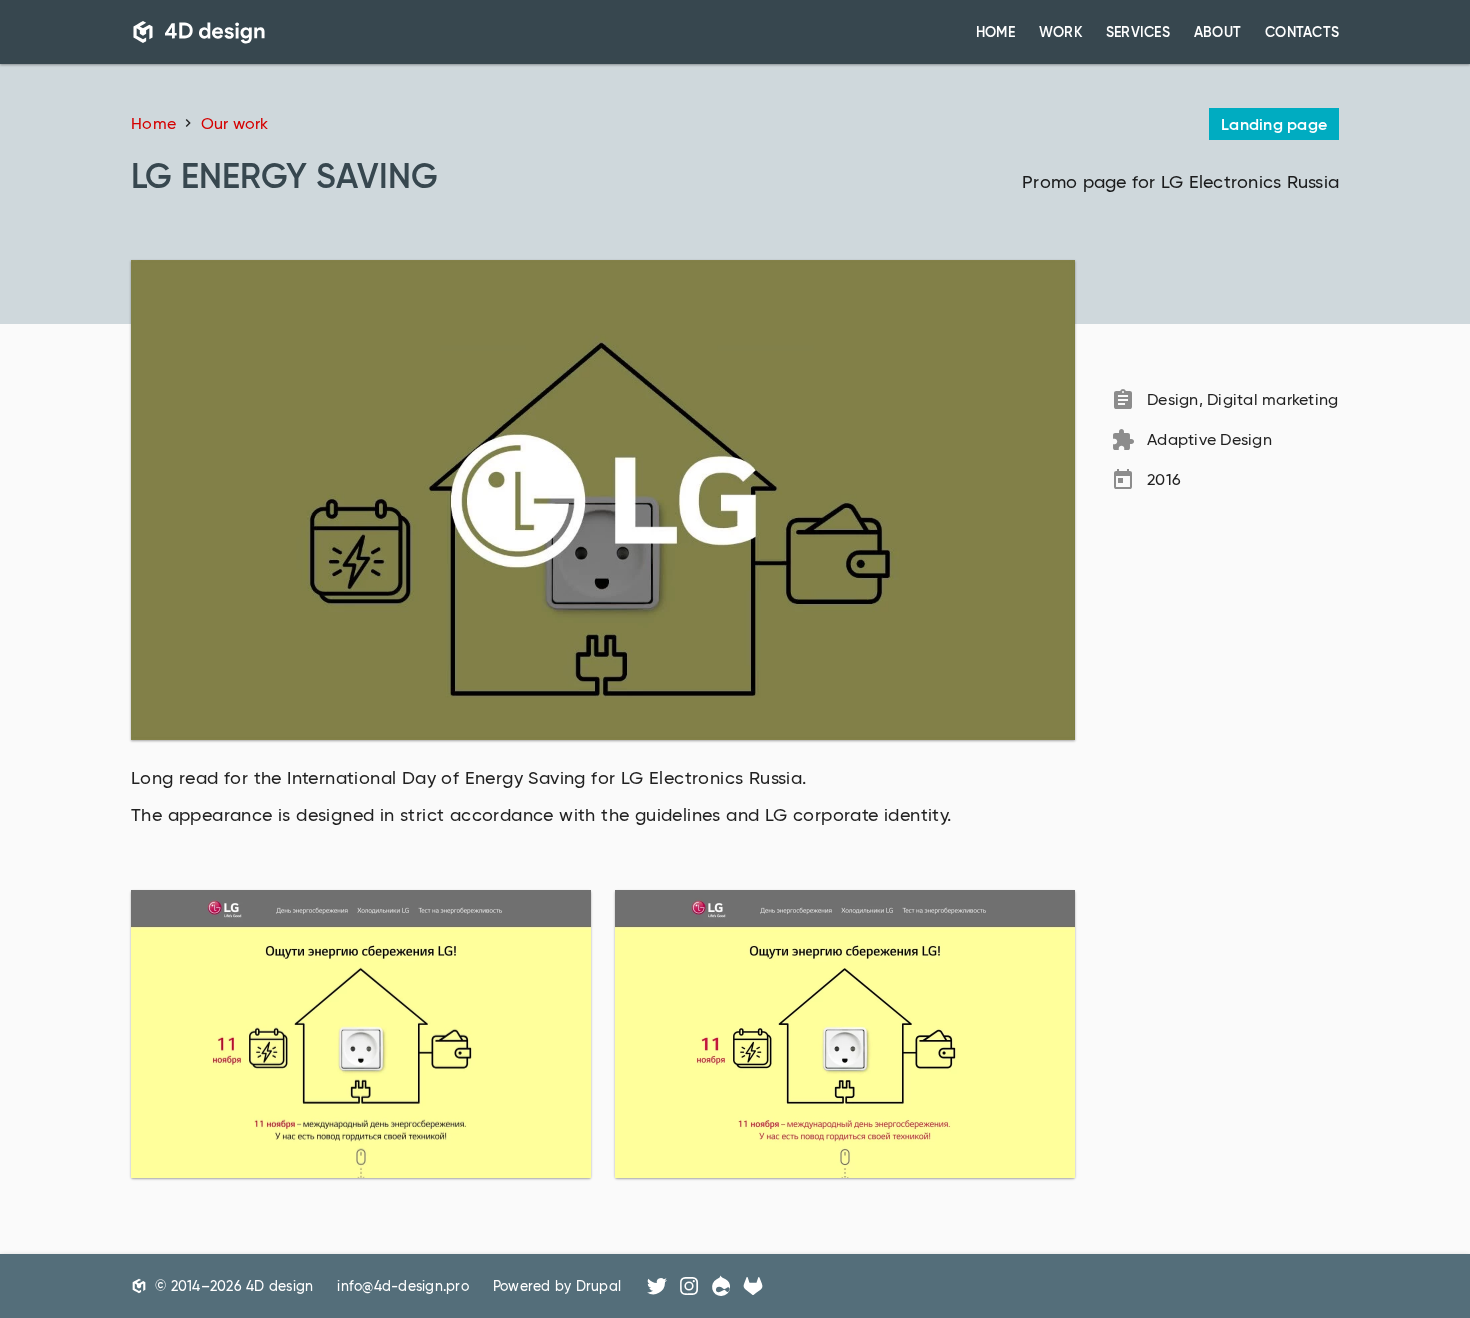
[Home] (199, 32)
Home (995, 32)
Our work (235, 123)
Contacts (1302, 32)
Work (1060, 32)
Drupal (599, 1286)
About (1217, 32)
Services (1138, 32)
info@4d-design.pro (403, 1286)
